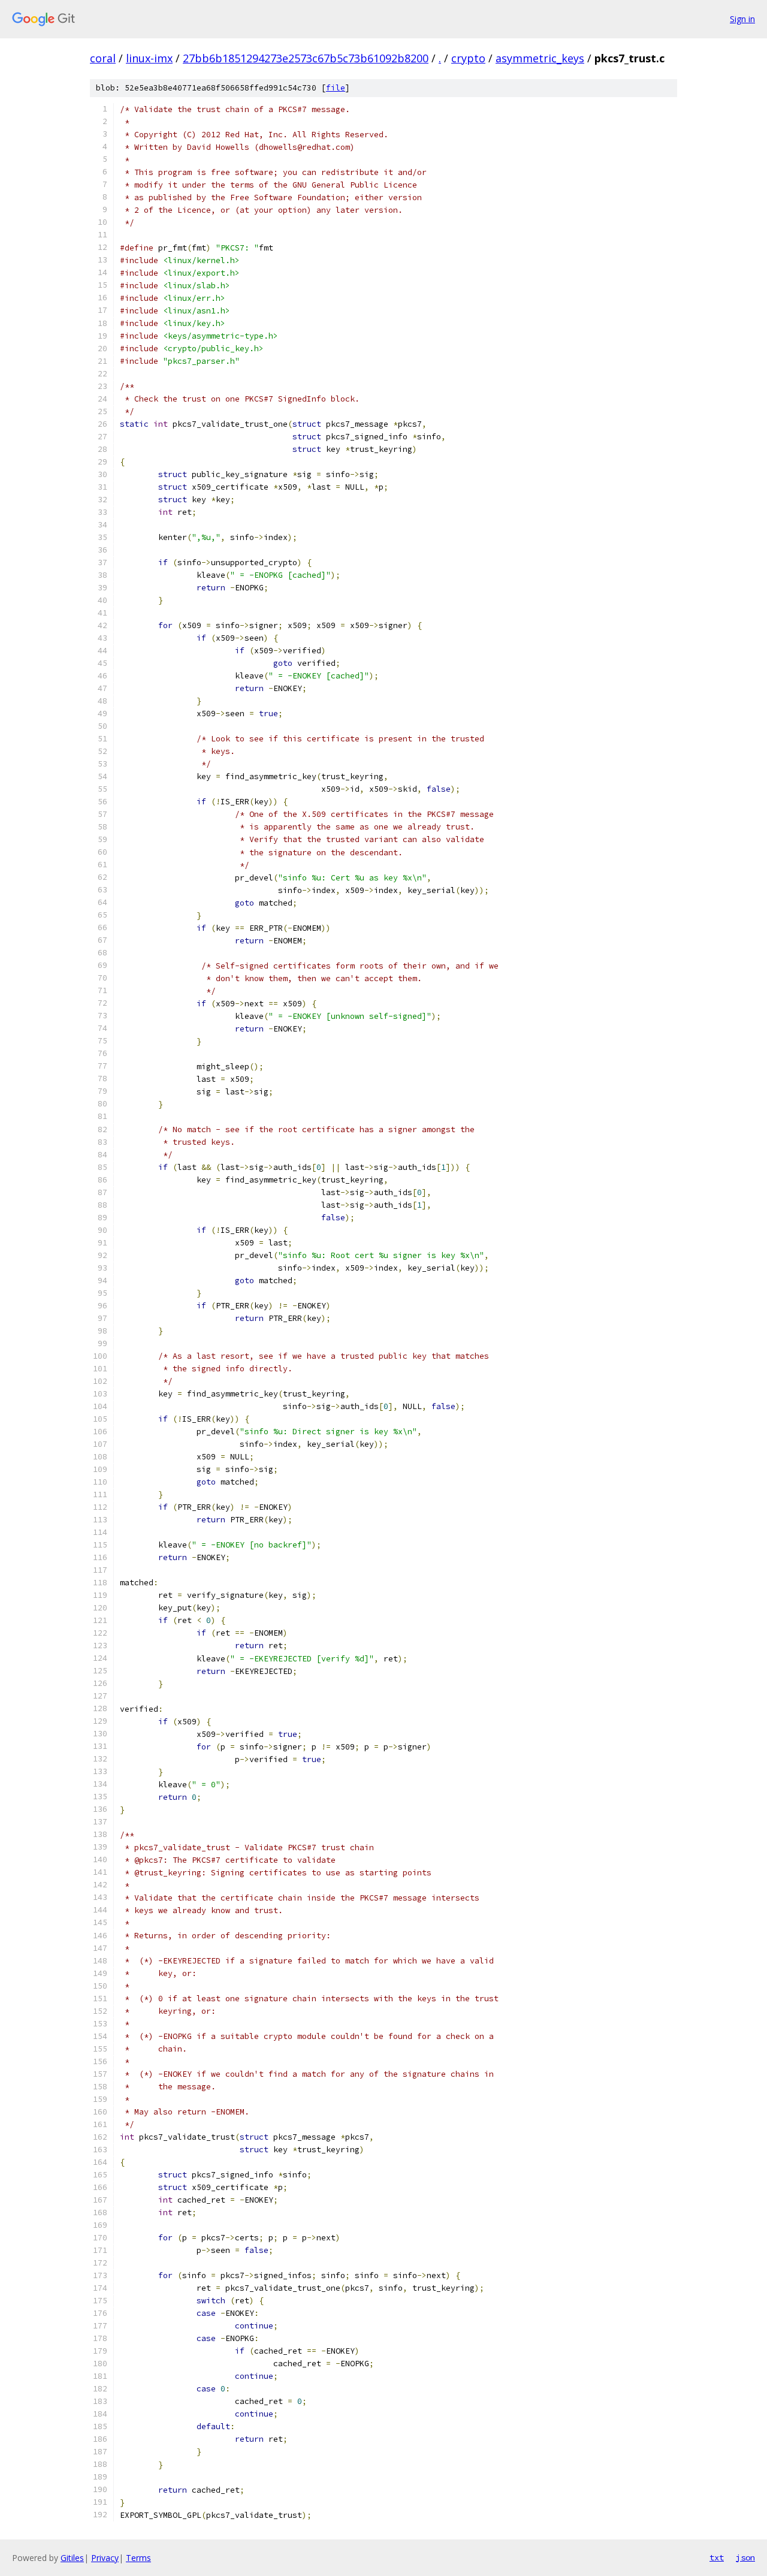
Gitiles (72, 2558)
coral (103, 58)
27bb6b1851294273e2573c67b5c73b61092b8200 (306, 58)
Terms (138, 2558)
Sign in (742, 19)
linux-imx (149, 58)
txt (717, 2557)
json (745, 2557)
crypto (468, 58)
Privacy (105, 2558)
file (336, 88)
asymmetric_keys (540, 58)
